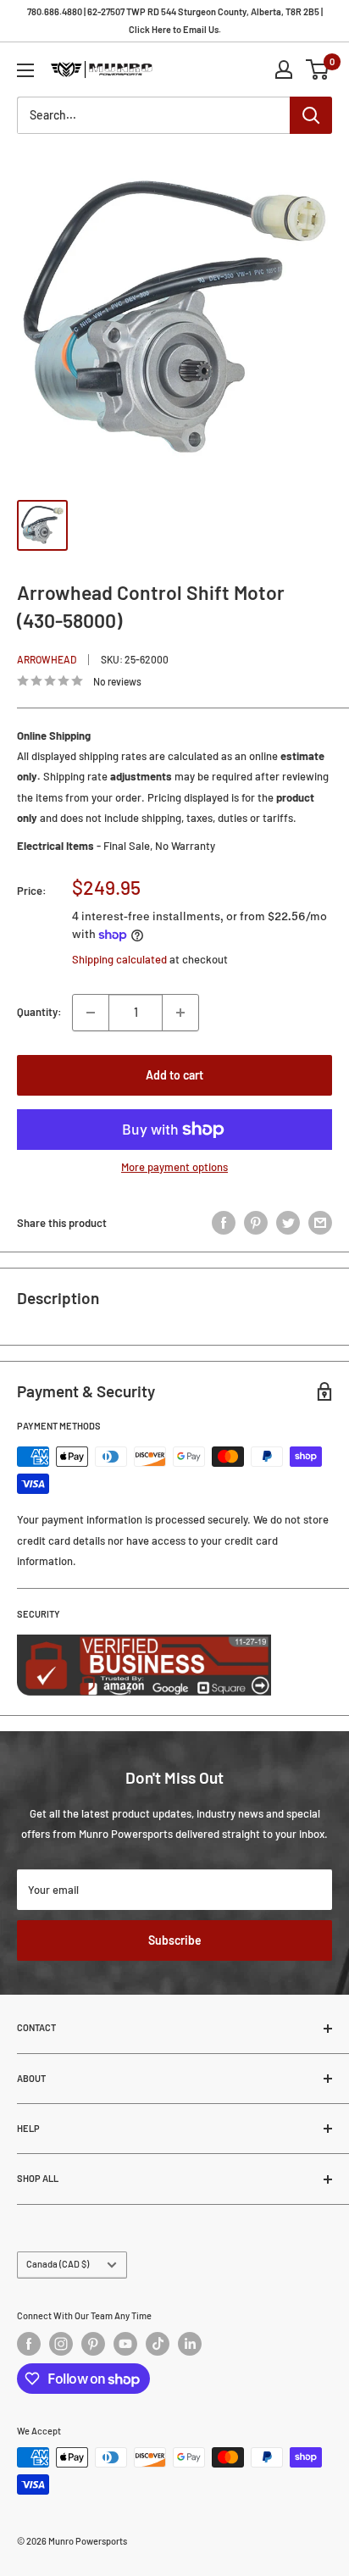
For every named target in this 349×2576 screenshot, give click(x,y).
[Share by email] (320, 1223)
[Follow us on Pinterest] (93, 2344)
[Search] (311, 115)
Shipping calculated (119, 959)
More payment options (174, 1167)
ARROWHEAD (47, 659)
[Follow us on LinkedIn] (190, 2344)
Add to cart (174, 1075)
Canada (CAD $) (58, 2264)
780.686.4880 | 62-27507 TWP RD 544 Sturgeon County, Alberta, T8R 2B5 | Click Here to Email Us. (175, 20)
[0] (318, 69)
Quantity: (39, 1012)
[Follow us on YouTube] (125, 2344)
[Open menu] (25, 70)
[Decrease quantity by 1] (91, 1013)
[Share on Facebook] (224, 1223)
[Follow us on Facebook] (29, 2344)
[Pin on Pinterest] (256, 1223)
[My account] (284, 69)
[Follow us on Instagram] (61, 2344)
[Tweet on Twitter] (288, 1223)
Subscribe (175, 1940)
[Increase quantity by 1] (180, 1013)
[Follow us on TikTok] (158, 2344)
